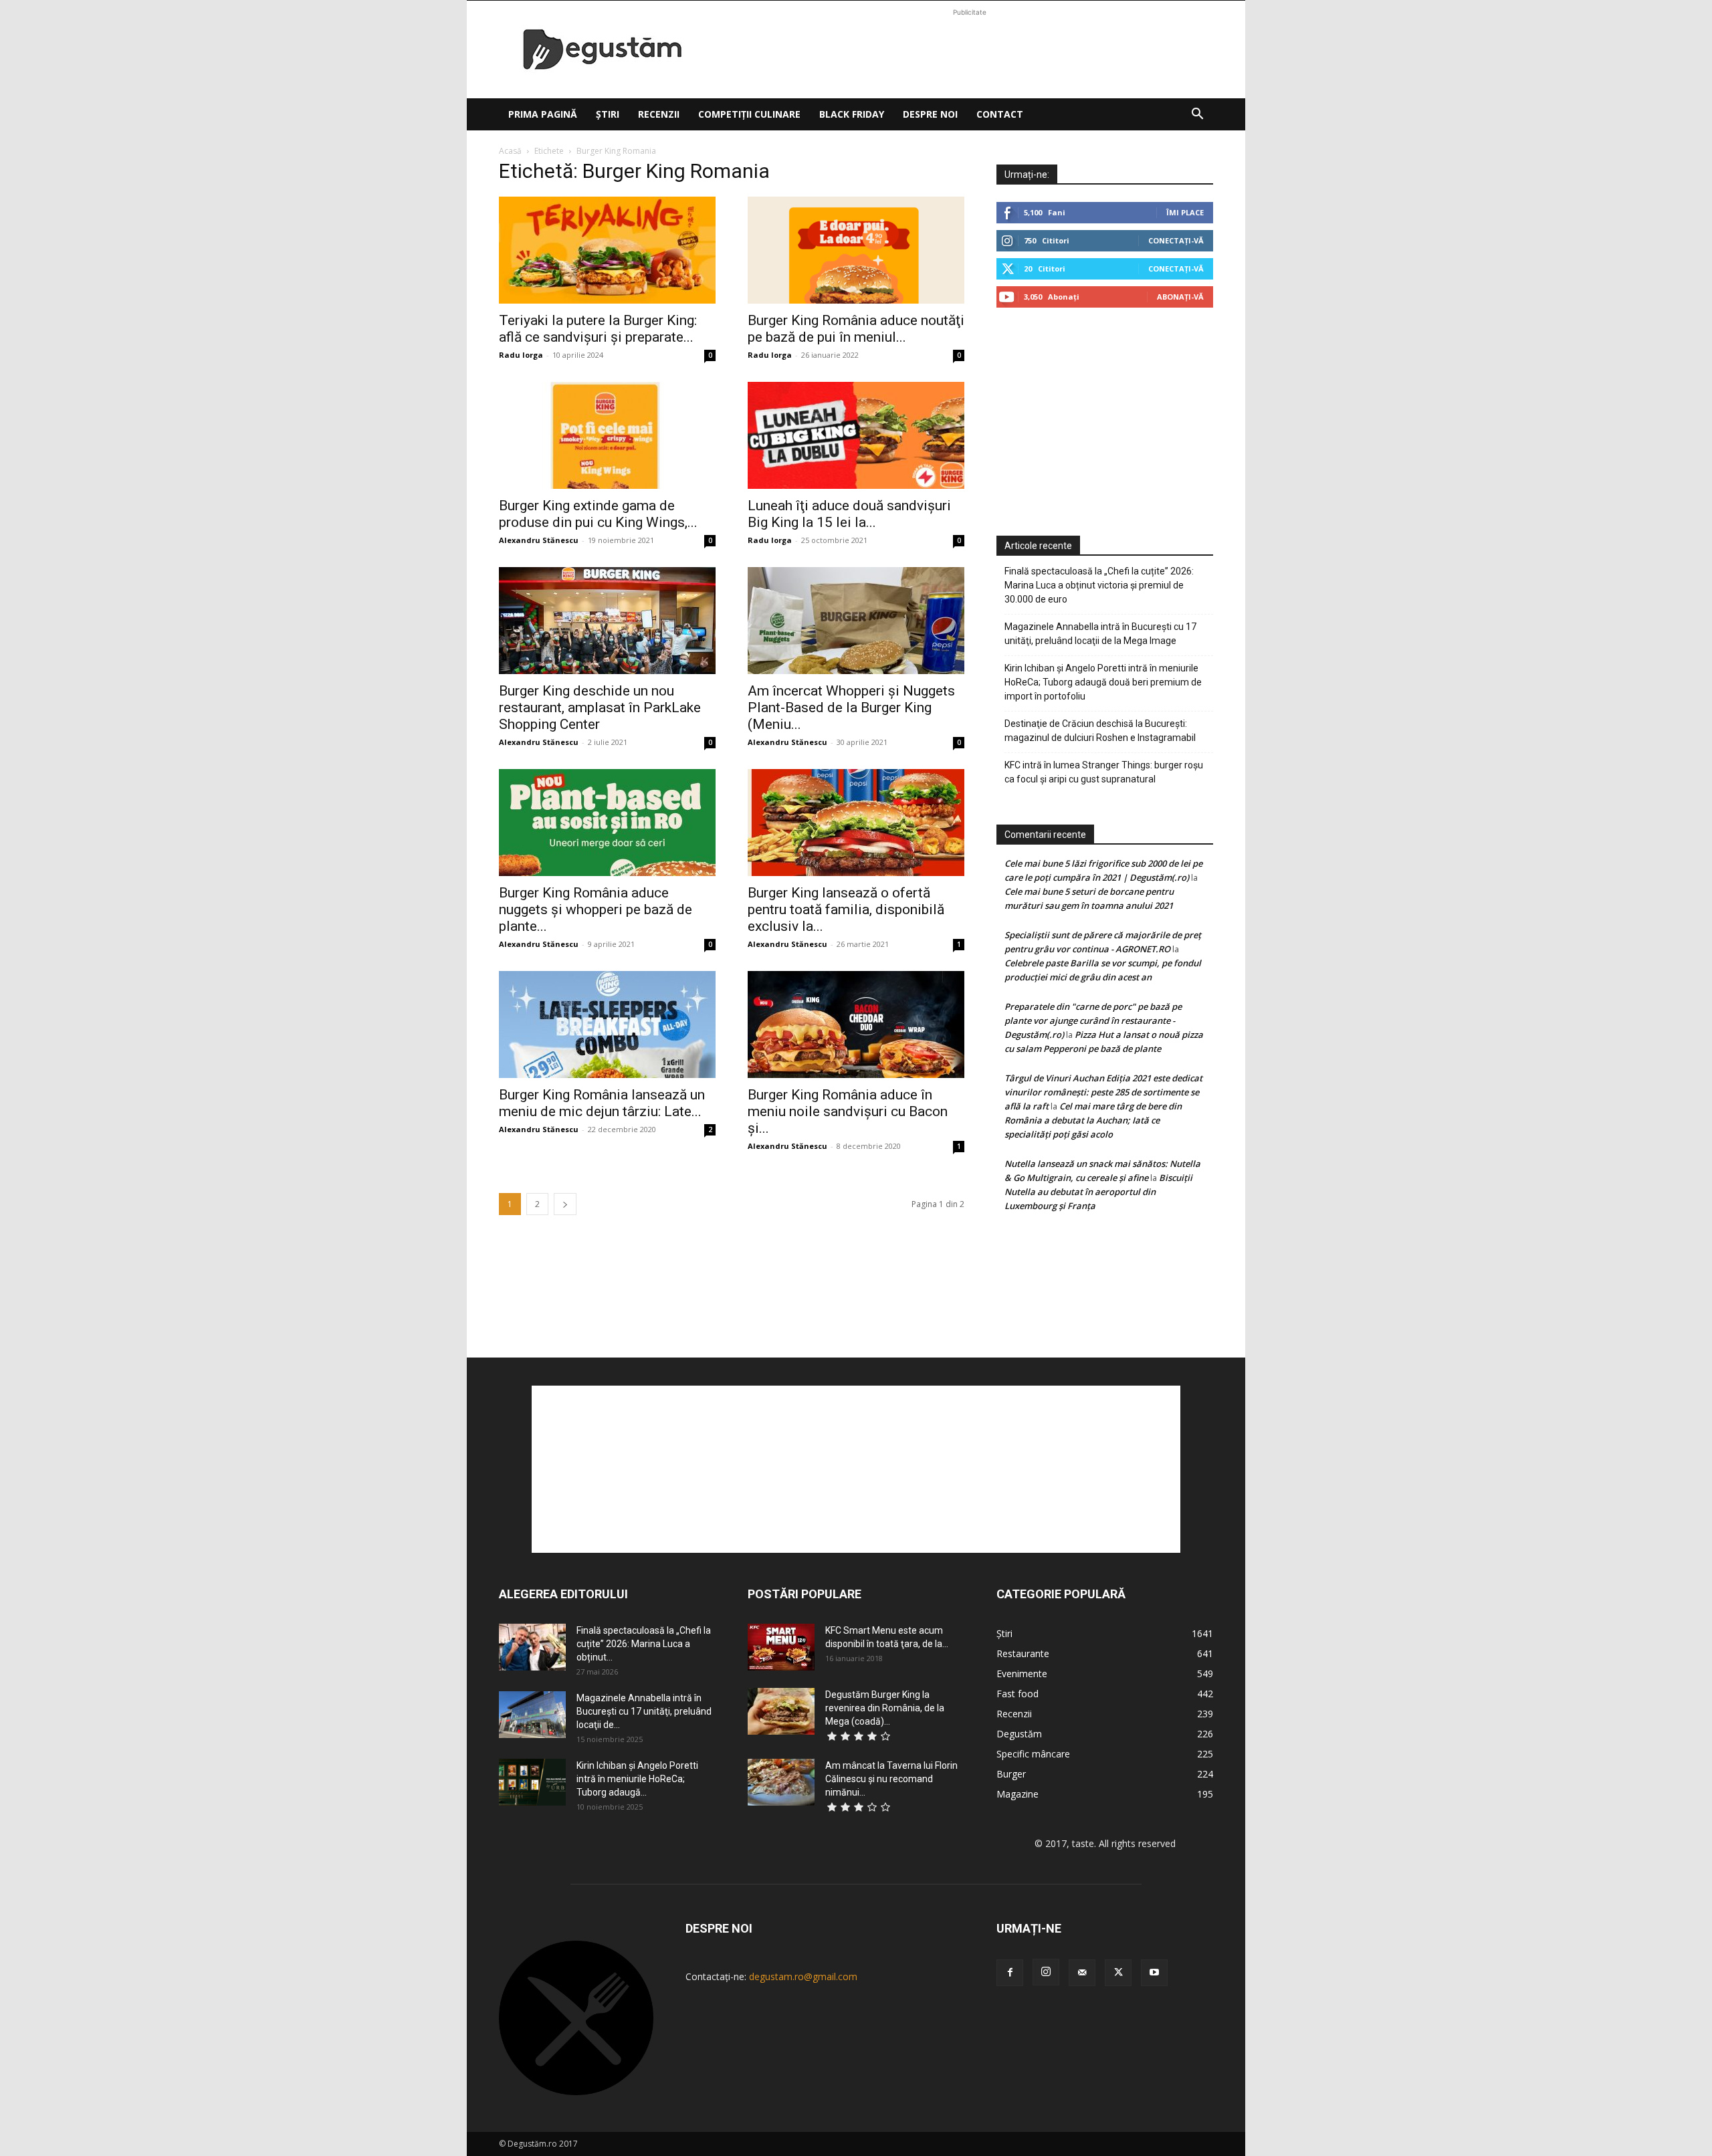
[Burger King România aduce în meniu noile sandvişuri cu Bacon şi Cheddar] (856, 1025)
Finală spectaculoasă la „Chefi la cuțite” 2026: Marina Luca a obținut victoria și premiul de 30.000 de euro (1099, 585)
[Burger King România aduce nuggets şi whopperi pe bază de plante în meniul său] (607, 823)
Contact (1000, 114)
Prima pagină (543, 114)
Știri (608, 114)
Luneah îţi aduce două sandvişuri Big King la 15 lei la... (849, 514)
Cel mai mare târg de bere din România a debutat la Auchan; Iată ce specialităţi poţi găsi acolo (1093, 1120)
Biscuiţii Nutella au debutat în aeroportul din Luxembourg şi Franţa (1098, 1192)
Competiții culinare (749, 114)
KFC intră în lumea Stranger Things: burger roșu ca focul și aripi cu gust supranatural (1104, 772)
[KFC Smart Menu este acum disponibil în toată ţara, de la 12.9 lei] (781, 1647)
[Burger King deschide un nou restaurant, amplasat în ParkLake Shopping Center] (607, 621)
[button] (1197, 115)
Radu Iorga (521, 355)
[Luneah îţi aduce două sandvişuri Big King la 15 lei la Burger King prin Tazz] (856, 435)
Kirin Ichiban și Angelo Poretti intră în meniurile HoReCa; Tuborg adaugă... (637, 1779)
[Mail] (1082, 1973)
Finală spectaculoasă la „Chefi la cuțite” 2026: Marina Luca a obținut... (644, 1644)
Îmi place (1185, 212)
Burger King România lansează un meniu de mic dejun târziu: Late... (602, 1103)
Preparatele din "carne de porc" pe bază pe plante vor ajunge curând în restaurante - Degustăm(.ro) (1093, 1020)
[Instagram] (1046, 1972)
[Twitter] (1118, 1973)
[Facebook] (1010, 1973)
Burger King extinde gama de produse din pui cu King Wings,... (598, 514)
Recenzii (659, 114)
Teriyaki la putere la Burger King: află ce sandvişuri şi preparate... (598, 329)
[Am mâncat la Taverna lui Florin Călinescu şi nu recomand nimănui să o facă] (781, 1782)
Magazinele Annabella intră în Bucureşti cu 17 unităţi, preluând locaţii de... (644, 1711)
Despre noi (930, 114)
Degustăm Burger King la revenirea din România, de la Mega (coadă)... (885, 1708)
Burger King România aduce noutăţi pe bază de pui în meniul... (856, 329)
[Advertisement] (970, 49)
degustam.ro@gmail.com (803, 1976)
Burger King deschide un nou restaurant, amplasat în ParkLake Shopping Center (600, 708)
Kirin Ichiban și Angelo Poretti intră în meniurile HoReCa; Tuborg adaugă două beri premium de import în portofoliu (1103, 682)
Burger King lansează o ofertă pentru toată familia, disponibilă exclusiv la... (846, 909)
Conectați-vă (1176, 240)
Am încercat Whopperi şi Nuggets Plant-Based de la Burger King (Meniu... (851, 708)
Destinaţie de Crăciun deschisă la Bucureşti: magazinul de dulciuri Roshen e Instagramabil (1100, 731)
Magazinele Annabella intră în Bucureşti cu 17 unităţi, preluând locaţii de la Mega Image (1100, 634)
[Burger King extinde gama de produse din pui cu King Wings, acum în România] (607, 435)
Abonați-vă (1180, 297)
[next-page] (565, 1204)
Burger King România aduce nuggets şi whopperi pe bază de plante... (596, 909)
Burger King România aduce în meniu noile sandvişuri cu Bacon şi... (848, 1111)
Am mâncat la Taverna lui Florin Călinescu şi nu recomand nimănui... (891, 1779)
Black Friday (852, 114)
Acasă (510, 151)
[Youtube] (1154, 1973)
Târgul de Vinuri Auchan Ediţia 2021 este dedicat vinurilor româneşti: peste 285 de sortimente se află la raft (1103, 1092)
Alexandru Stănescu (539, 540)
